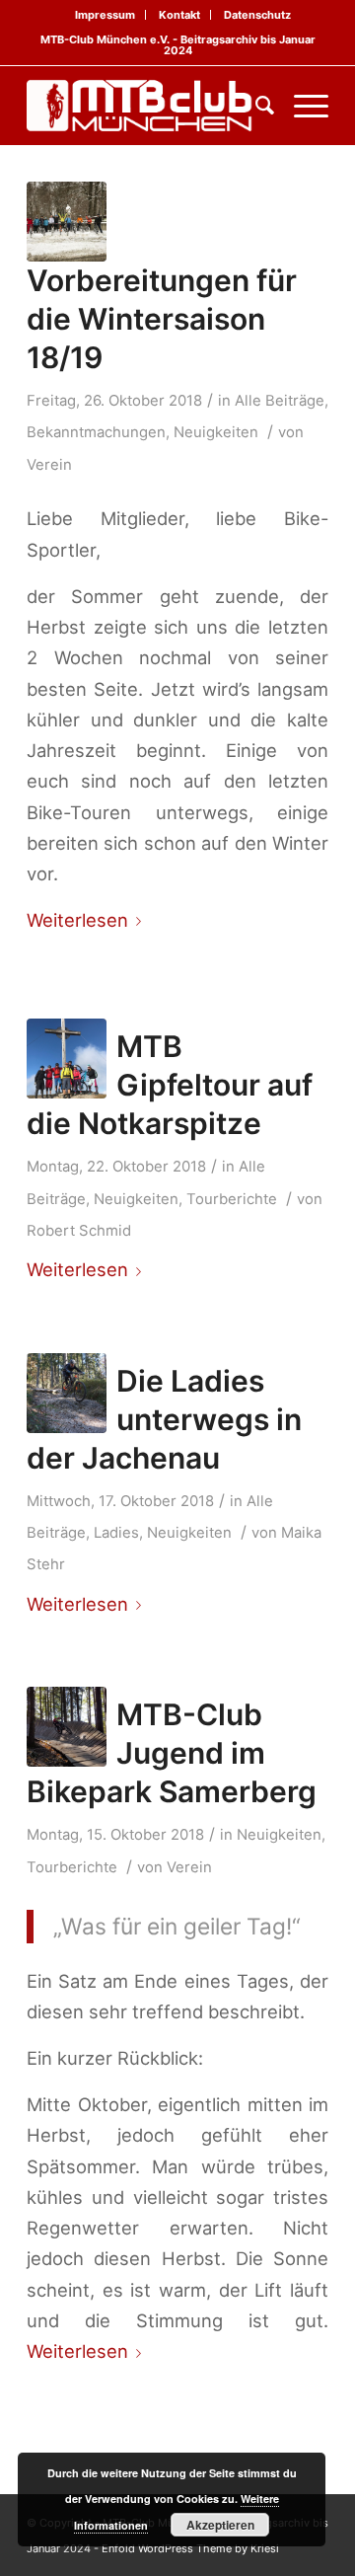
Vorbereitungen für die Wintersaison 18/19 (162, 319)
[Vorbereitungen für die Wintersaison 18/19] (67, 222)
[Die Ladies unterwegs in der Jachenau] (67, 1393)
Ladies (116, 1533)
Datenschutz (257, 15)
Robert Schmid (79, 1231)
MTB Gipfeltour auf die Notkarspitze (170, 1085)
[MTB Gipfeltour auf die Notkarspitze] (67, 1059)
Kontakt (179, 15)
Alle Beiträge (280, 401)
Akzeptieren (220, 2525)
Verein (49, 465)
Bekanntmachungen (96, 432)
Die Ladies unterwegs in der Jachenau (164, 1419)
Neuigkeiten (216, 432)
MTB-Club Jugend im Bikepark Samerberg (172, 1753)
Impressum (105, 15)
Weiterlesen (77, 920)
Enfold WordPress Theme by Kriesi (190, 2548)
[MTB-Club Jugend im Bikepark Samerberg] (67, 1727)
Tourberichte (232, 1199)
